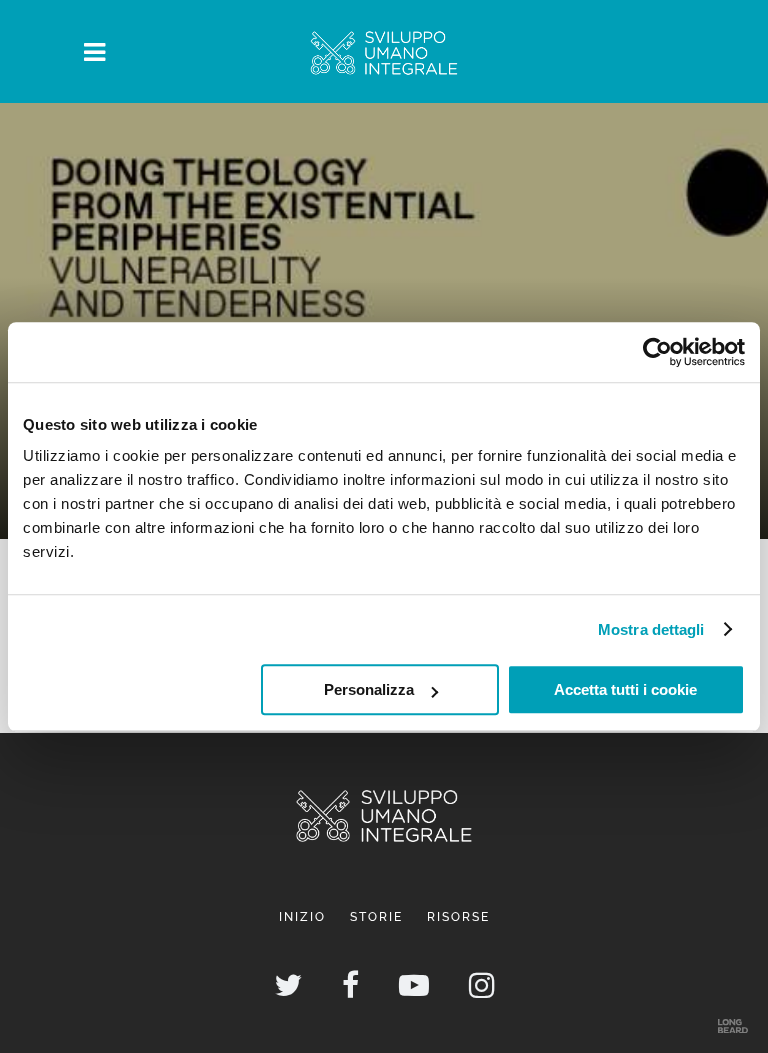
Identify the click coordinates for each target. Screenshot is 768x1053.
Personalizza (369, 689)
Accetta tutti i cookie (625, 689)
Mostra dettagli (651, 629)
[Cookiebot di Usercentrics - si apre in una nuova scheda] (657, 352)
